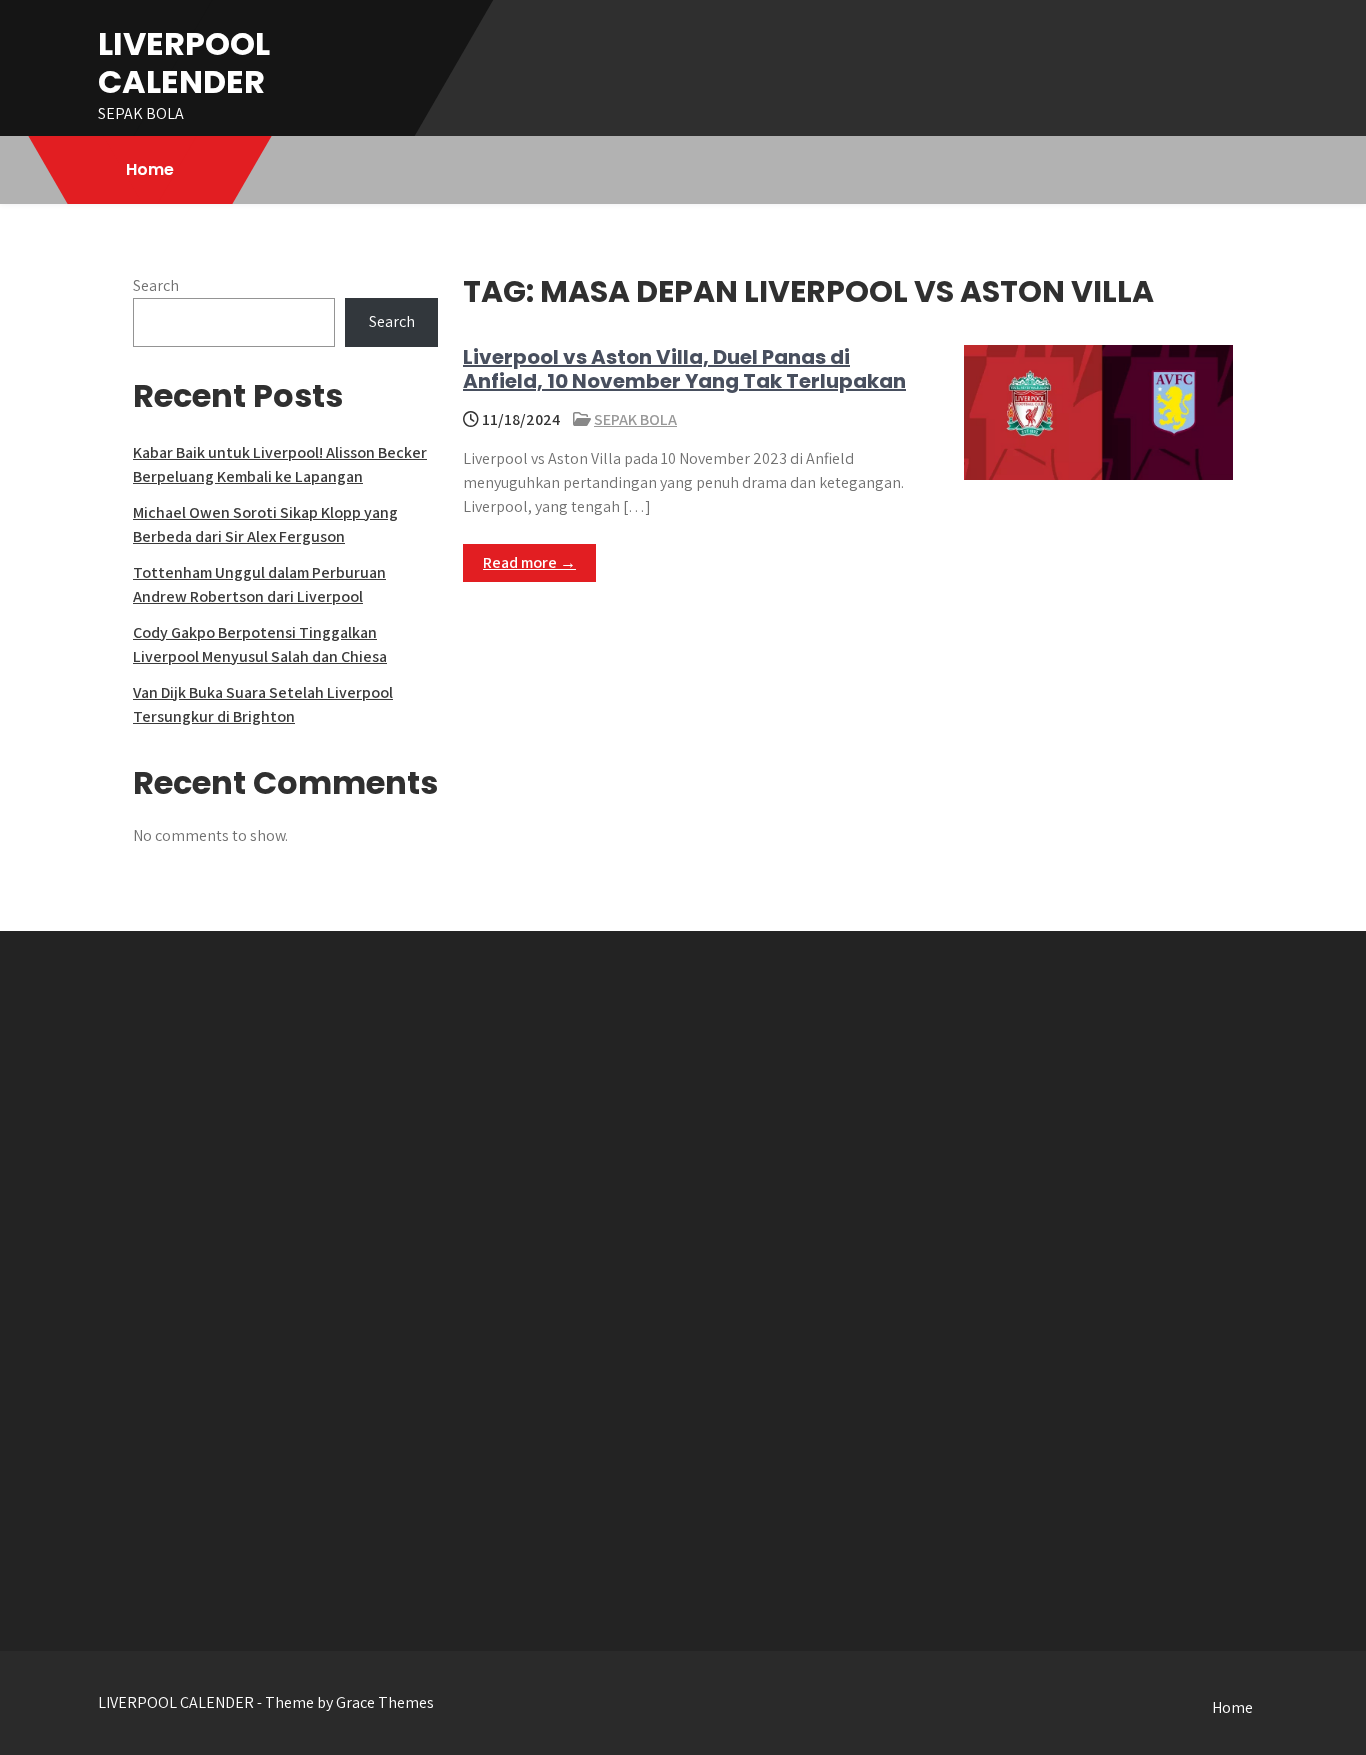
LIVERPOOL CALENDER (184, 62)
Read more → (529, 562)
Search (156, 285)
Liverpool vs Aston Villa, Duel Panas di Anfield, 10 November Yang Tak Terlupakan (684, 369)
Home (150, 169)
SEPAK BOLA (635, 419)
